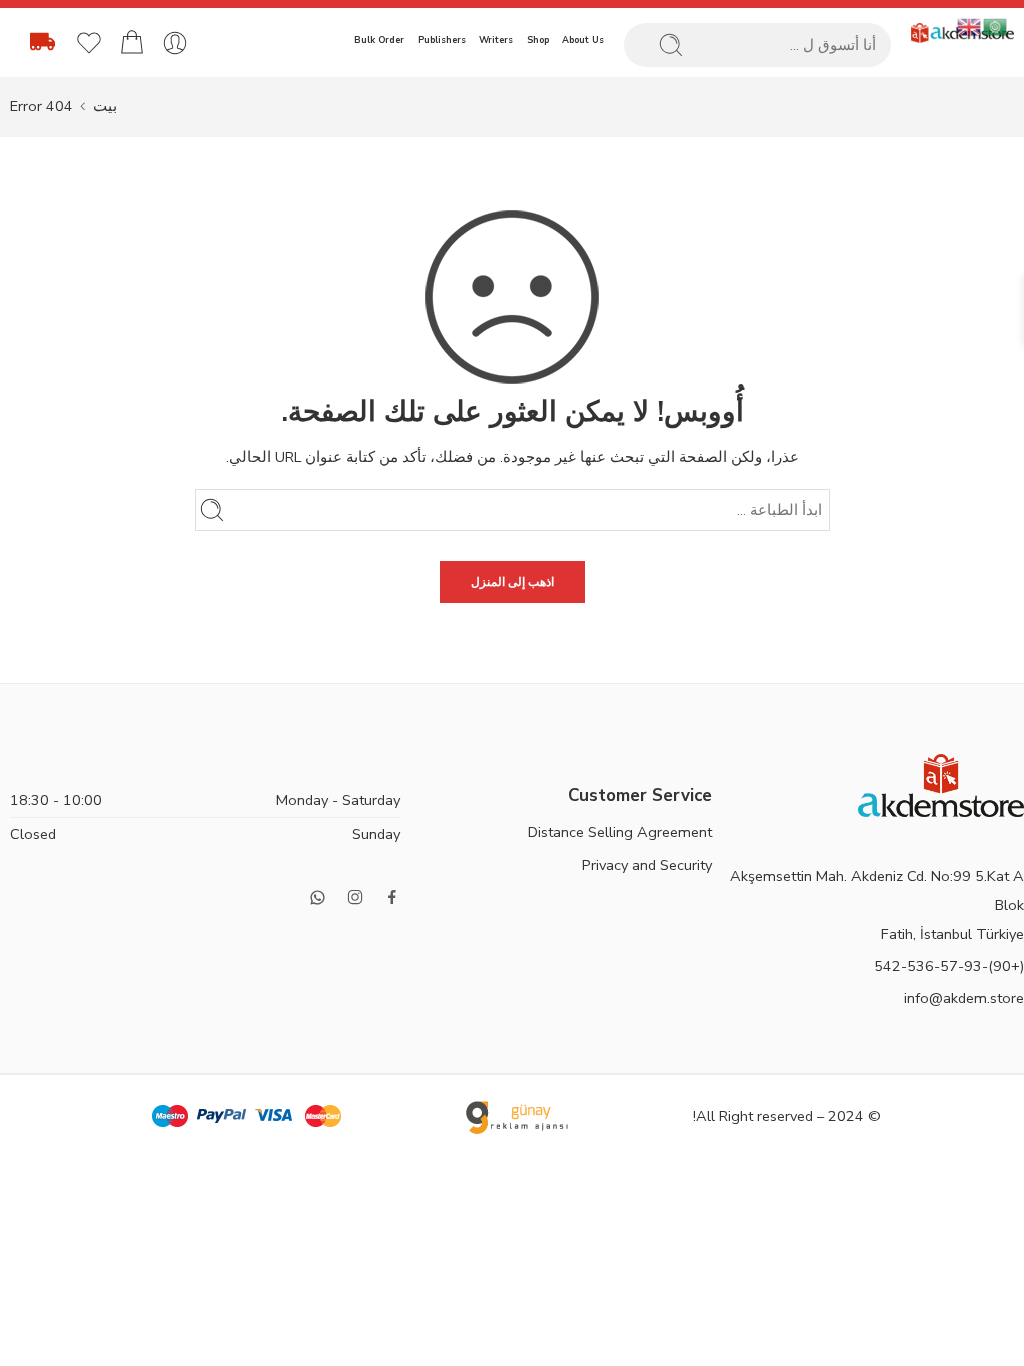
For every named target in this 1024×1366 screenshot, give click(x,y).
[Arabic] (996, 26)
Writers (496, 40)
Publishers (442, 40)
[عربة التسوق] (132, 43)
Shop (538, 40)
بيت (105, 106)
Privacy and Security (647, 865)
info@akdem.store (964, 998)
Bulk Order (379, 40)
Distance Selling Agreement (620, 832)
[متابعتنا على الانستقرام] (355, 897)
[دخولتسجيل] (175, 43)
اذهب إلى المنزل (512, 582)
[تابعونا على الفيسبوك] (392, 897)
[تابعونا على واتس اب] (317, 897)
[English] (970, 26)
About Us (583, 40)
